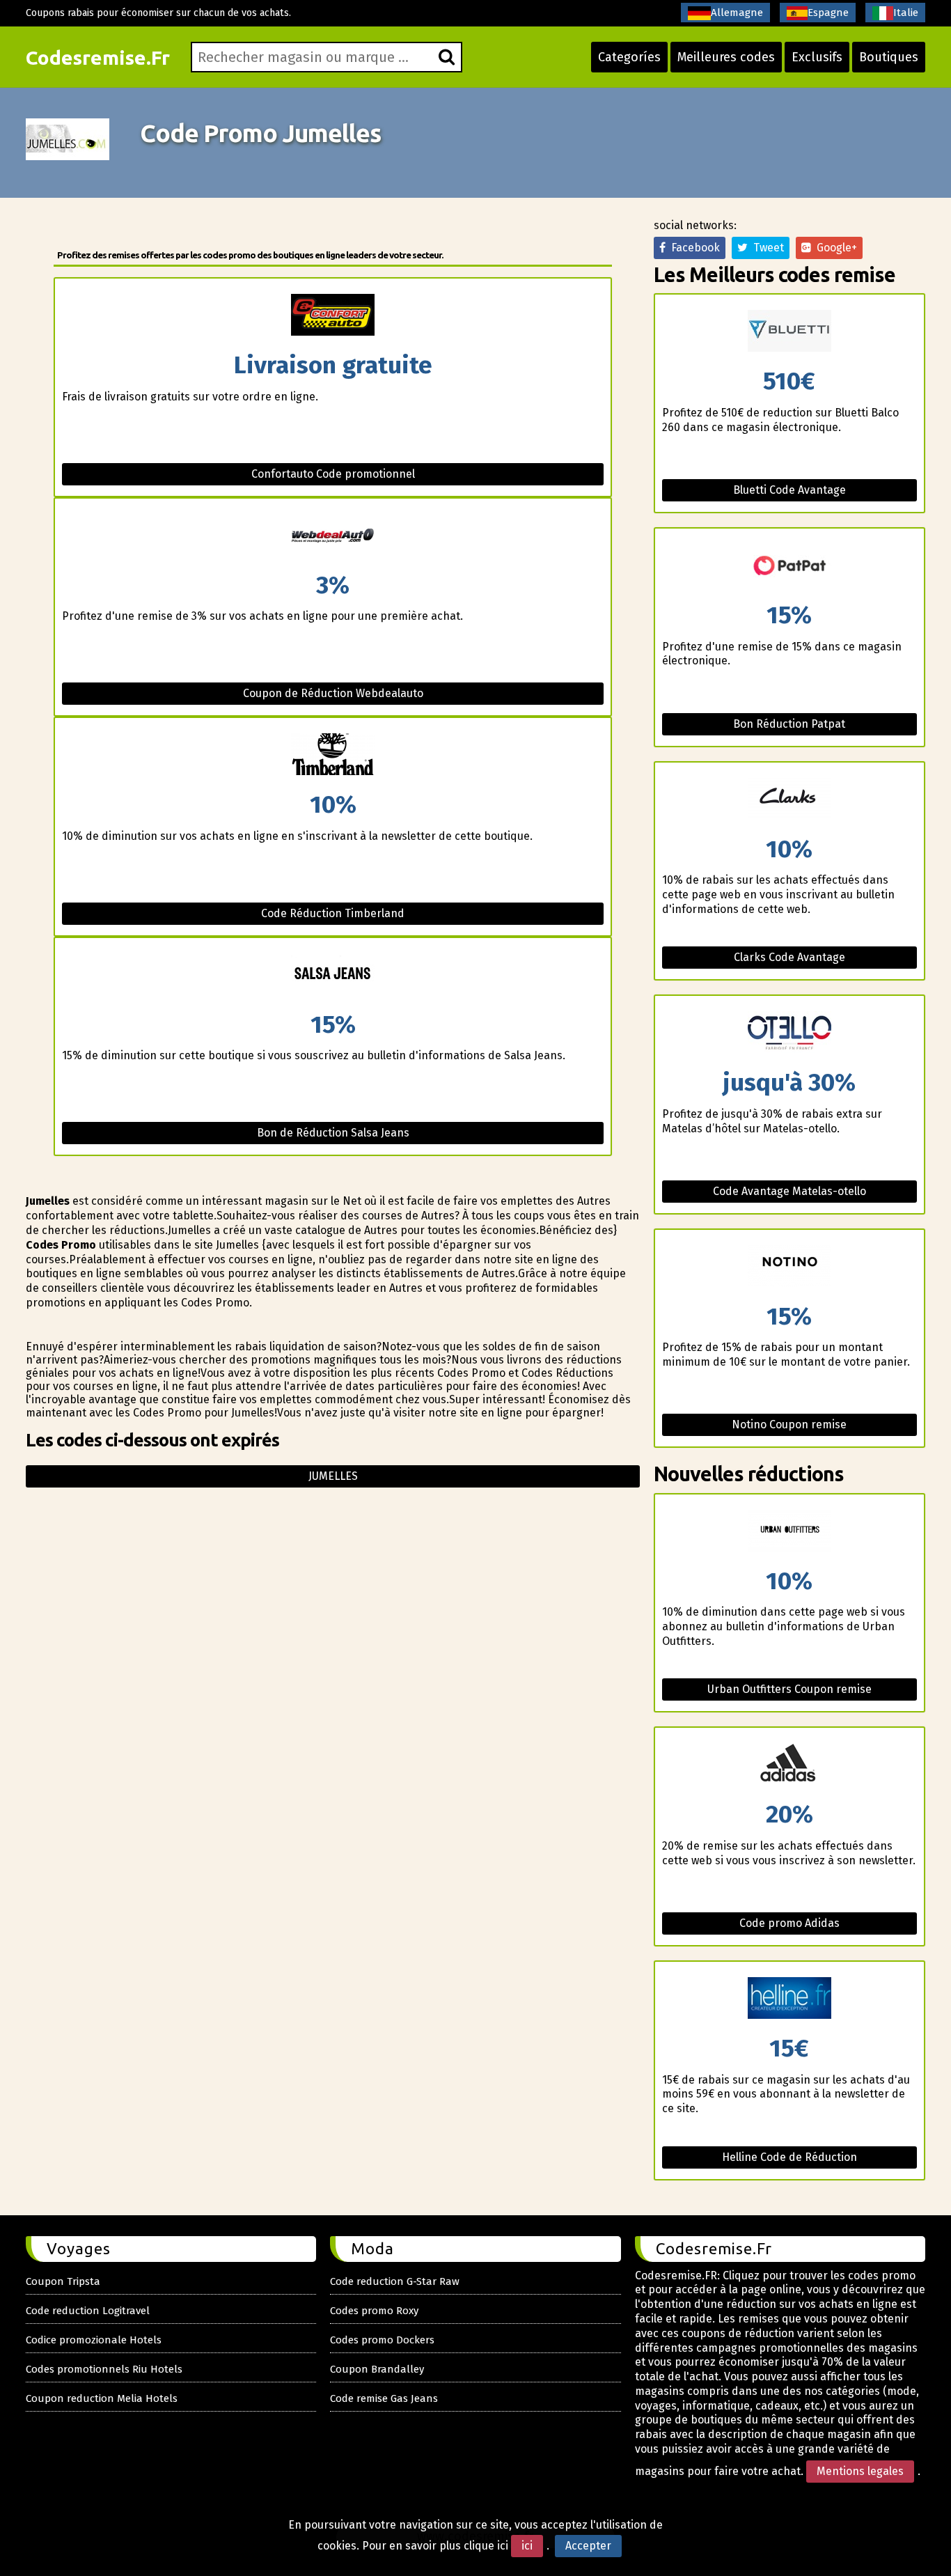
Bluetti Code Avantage (789, 490)
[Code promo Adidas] (789, 1765)
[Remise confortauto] (333, 316)
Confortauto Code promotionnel (333, 474)
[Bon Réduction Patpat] (789, 566)
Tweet (766, 248)
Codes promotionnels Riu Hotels (104, 2369)
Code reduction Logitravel (88, 2311)
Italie (906, 13)
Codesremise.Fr (98, 57)
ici (527, 2546)
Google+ (834, 248)
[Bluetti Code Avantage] (789, 332)
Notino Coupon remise (789, 1424)
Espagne (828, 13)
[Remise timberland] (333, 755)
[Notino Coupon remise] (789, 1267)
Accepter (588, 2546)
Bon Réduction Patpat (789, 724)
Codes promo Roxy (374, 2311)
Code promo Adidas (789, 1923)
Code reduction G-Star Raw (395, 2281)
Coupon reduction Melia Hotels (102, 2398)
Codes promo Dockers (382, 2340)
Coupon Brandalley (377, 2369)
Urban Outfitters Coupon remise (789, 1689)
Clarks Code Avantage (789, 957)
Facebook (693, 248)
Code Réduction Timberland (333, 913)
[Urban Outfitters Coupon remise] (789, 1532)
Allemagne (737, 13)
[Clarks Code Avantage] (789, 800)
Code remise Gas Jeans (384, 2398)
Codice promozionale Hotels (94, 2340)
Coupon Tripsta (63, 2281)
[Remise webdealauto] (333, 536)
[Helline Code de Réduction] (789, 1999)
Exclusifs (817, 57)
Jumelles (333, 1476)
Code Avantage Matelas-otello (789, 1191)
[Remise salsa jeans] (333, 975)
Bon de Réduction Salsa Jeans (333, 1133)
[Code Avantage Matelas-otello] (789, 1033)
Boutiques (889, 57)
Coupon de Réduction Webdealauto (333, 693)
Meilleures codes (726, 57)
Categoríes (629, 57)
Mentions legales (860, 2471)
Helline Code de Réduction (789, 2157)
